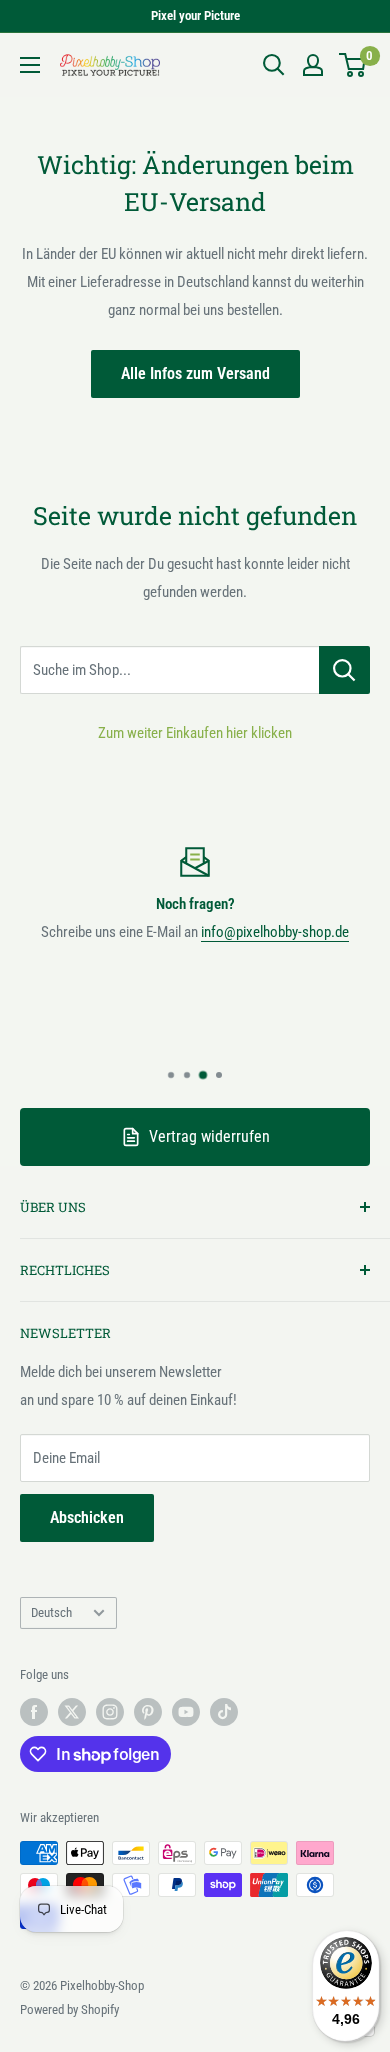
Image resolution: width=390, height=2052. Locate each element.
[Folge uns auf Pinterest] (148, 1712)
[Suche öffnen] (274, 65)
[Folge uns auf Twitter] (72, 1712)
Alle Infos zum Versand (195, 373)
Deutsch (51, 1612)
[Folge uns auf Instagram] (110, 1712)
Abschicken (87, 1517)
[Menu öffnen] (30, 65)
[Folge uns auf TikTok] (224, 1712)
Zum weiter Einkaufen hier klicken (195, 733)
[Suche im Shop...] (344, 670)
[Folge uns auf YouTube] (186, 1712)
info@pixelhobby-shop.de (275, 932)
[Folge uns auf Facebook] (34, 1712)
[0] (353, 65)
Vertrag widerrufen (209, 1136)
